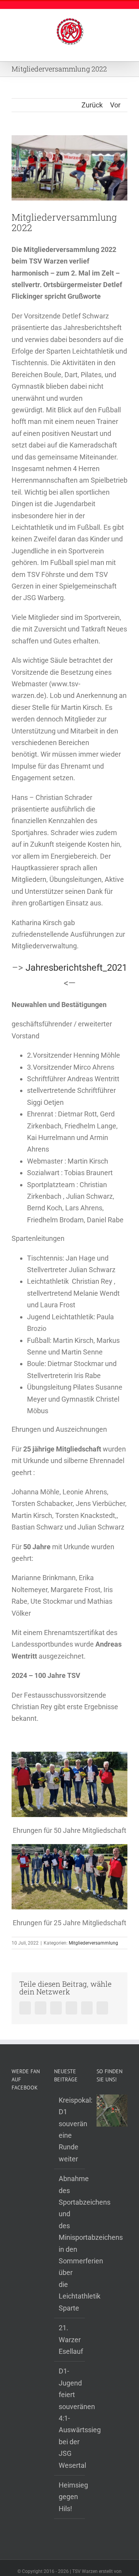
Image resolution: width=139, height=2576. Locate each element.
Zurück (92, 105)
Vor (115, 105)
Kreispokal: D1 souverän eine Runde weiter (70, 2129)
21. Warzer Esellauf (70, 2339)
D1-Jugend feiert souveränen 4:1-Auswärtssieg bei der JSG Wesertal (70, 2418)
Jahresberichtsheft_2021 (76, 968)
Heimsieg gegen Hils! (70, 2497)
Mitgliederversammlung (93, 1943)
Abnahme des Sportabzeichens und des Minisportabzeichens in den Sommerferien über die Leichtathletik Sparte (70, 2243)
